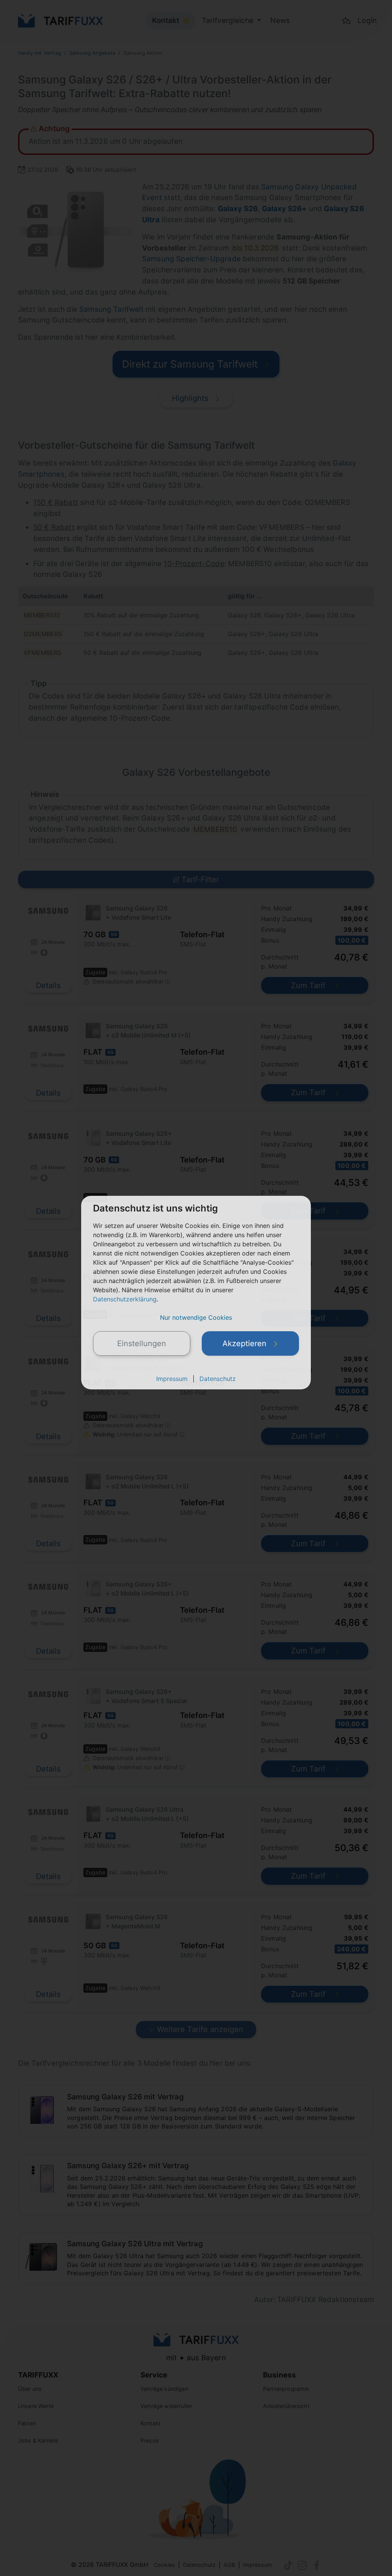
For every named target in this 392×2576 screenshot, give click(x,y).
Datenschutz (218, 1379)
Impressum (172, 1379)
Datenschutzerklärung (125, 1299)
